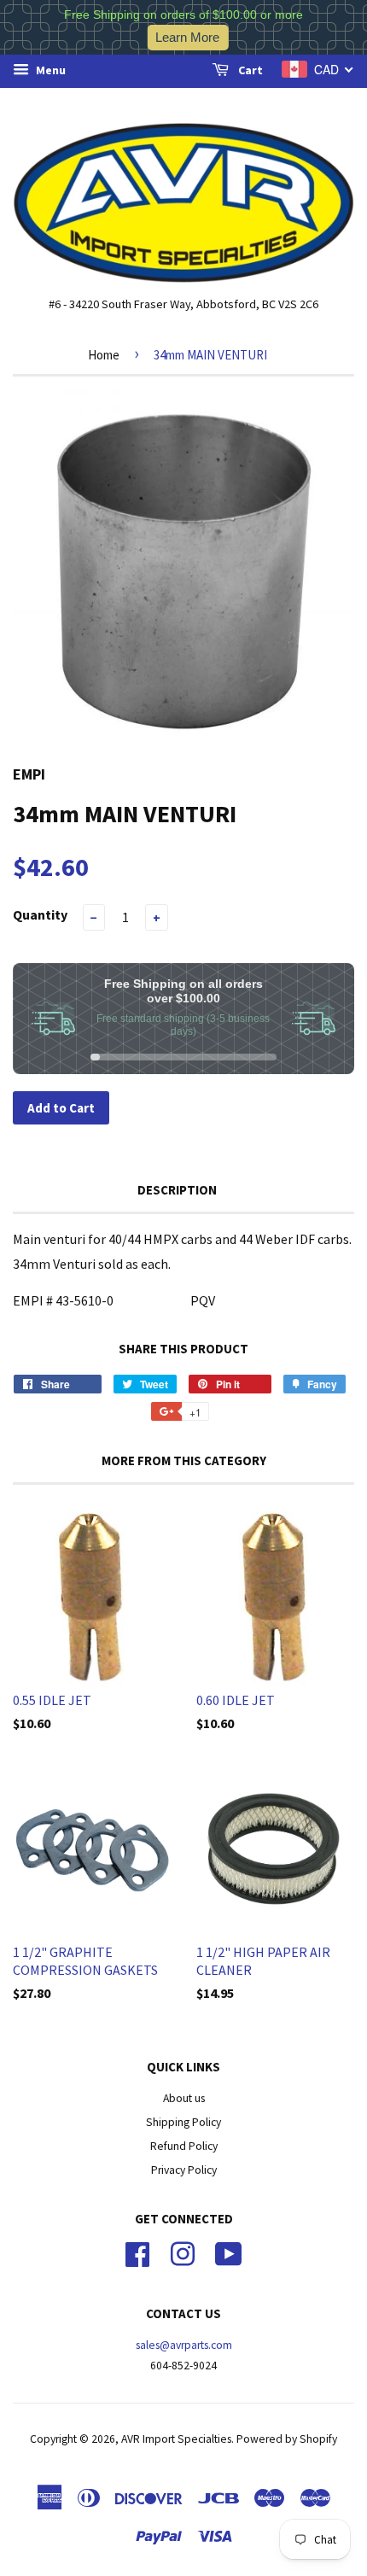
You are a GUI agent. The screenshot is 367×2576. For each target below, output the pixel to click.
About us (184, 2098)
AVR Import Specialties (176, 2439)
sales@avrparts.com (184, 2345)
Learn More (187, 37)
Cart (249, 70)
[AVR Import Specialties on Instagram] (183, 2252)
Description (177, 1190)
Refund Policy (184, 2146)
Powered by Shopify (287, 2439)
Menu (50, 70)
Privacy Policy (184, 2170)
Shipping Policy (183, 2122)
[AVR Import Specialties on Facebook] (137, 2252)
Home (104, 355)
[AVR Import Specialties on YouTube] (229, 2252)
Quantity (40, 914)
